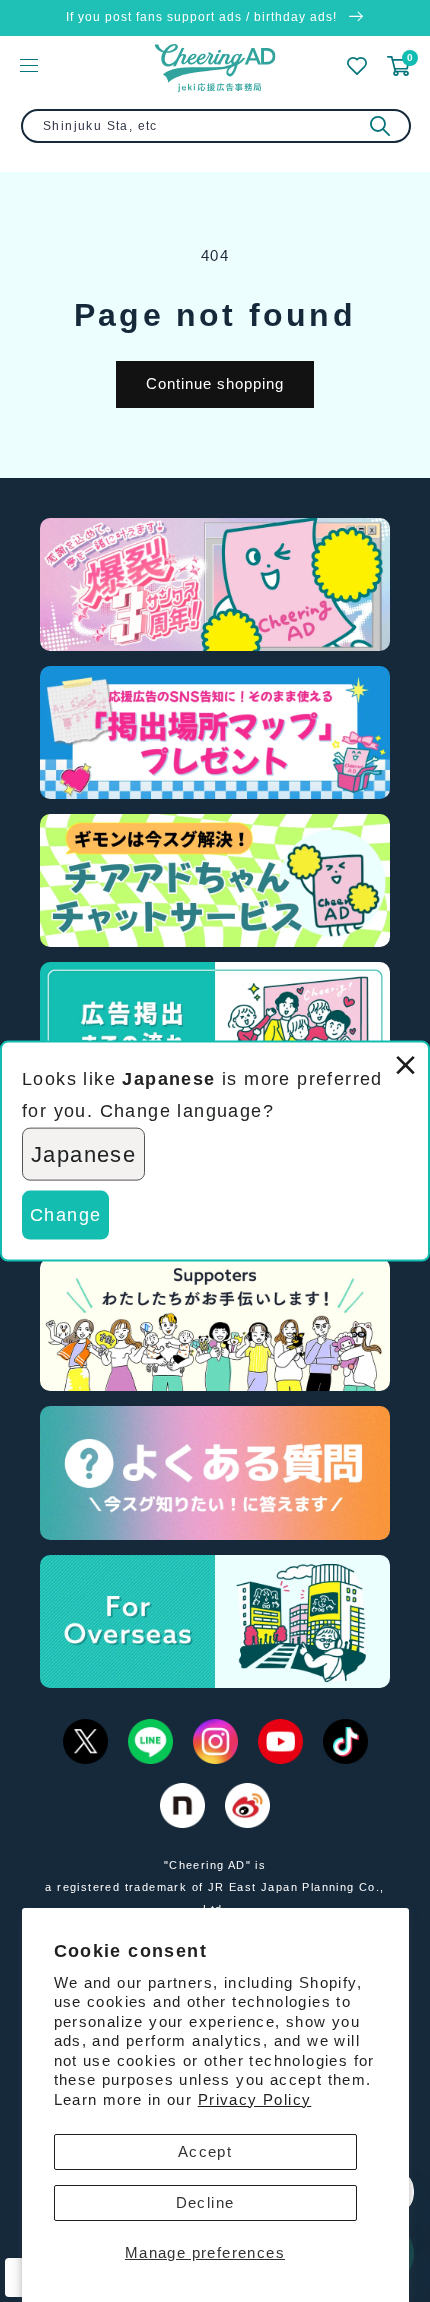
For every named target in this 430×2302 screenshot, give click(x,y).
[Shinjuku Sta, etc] (380, 126)
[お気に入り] (357, 66)
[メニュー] (29, 65)
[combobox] (216, 126)
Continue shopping (215, 383)
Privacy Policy (255, 2099)
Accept (205, 2151)
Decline (205, 2202)
